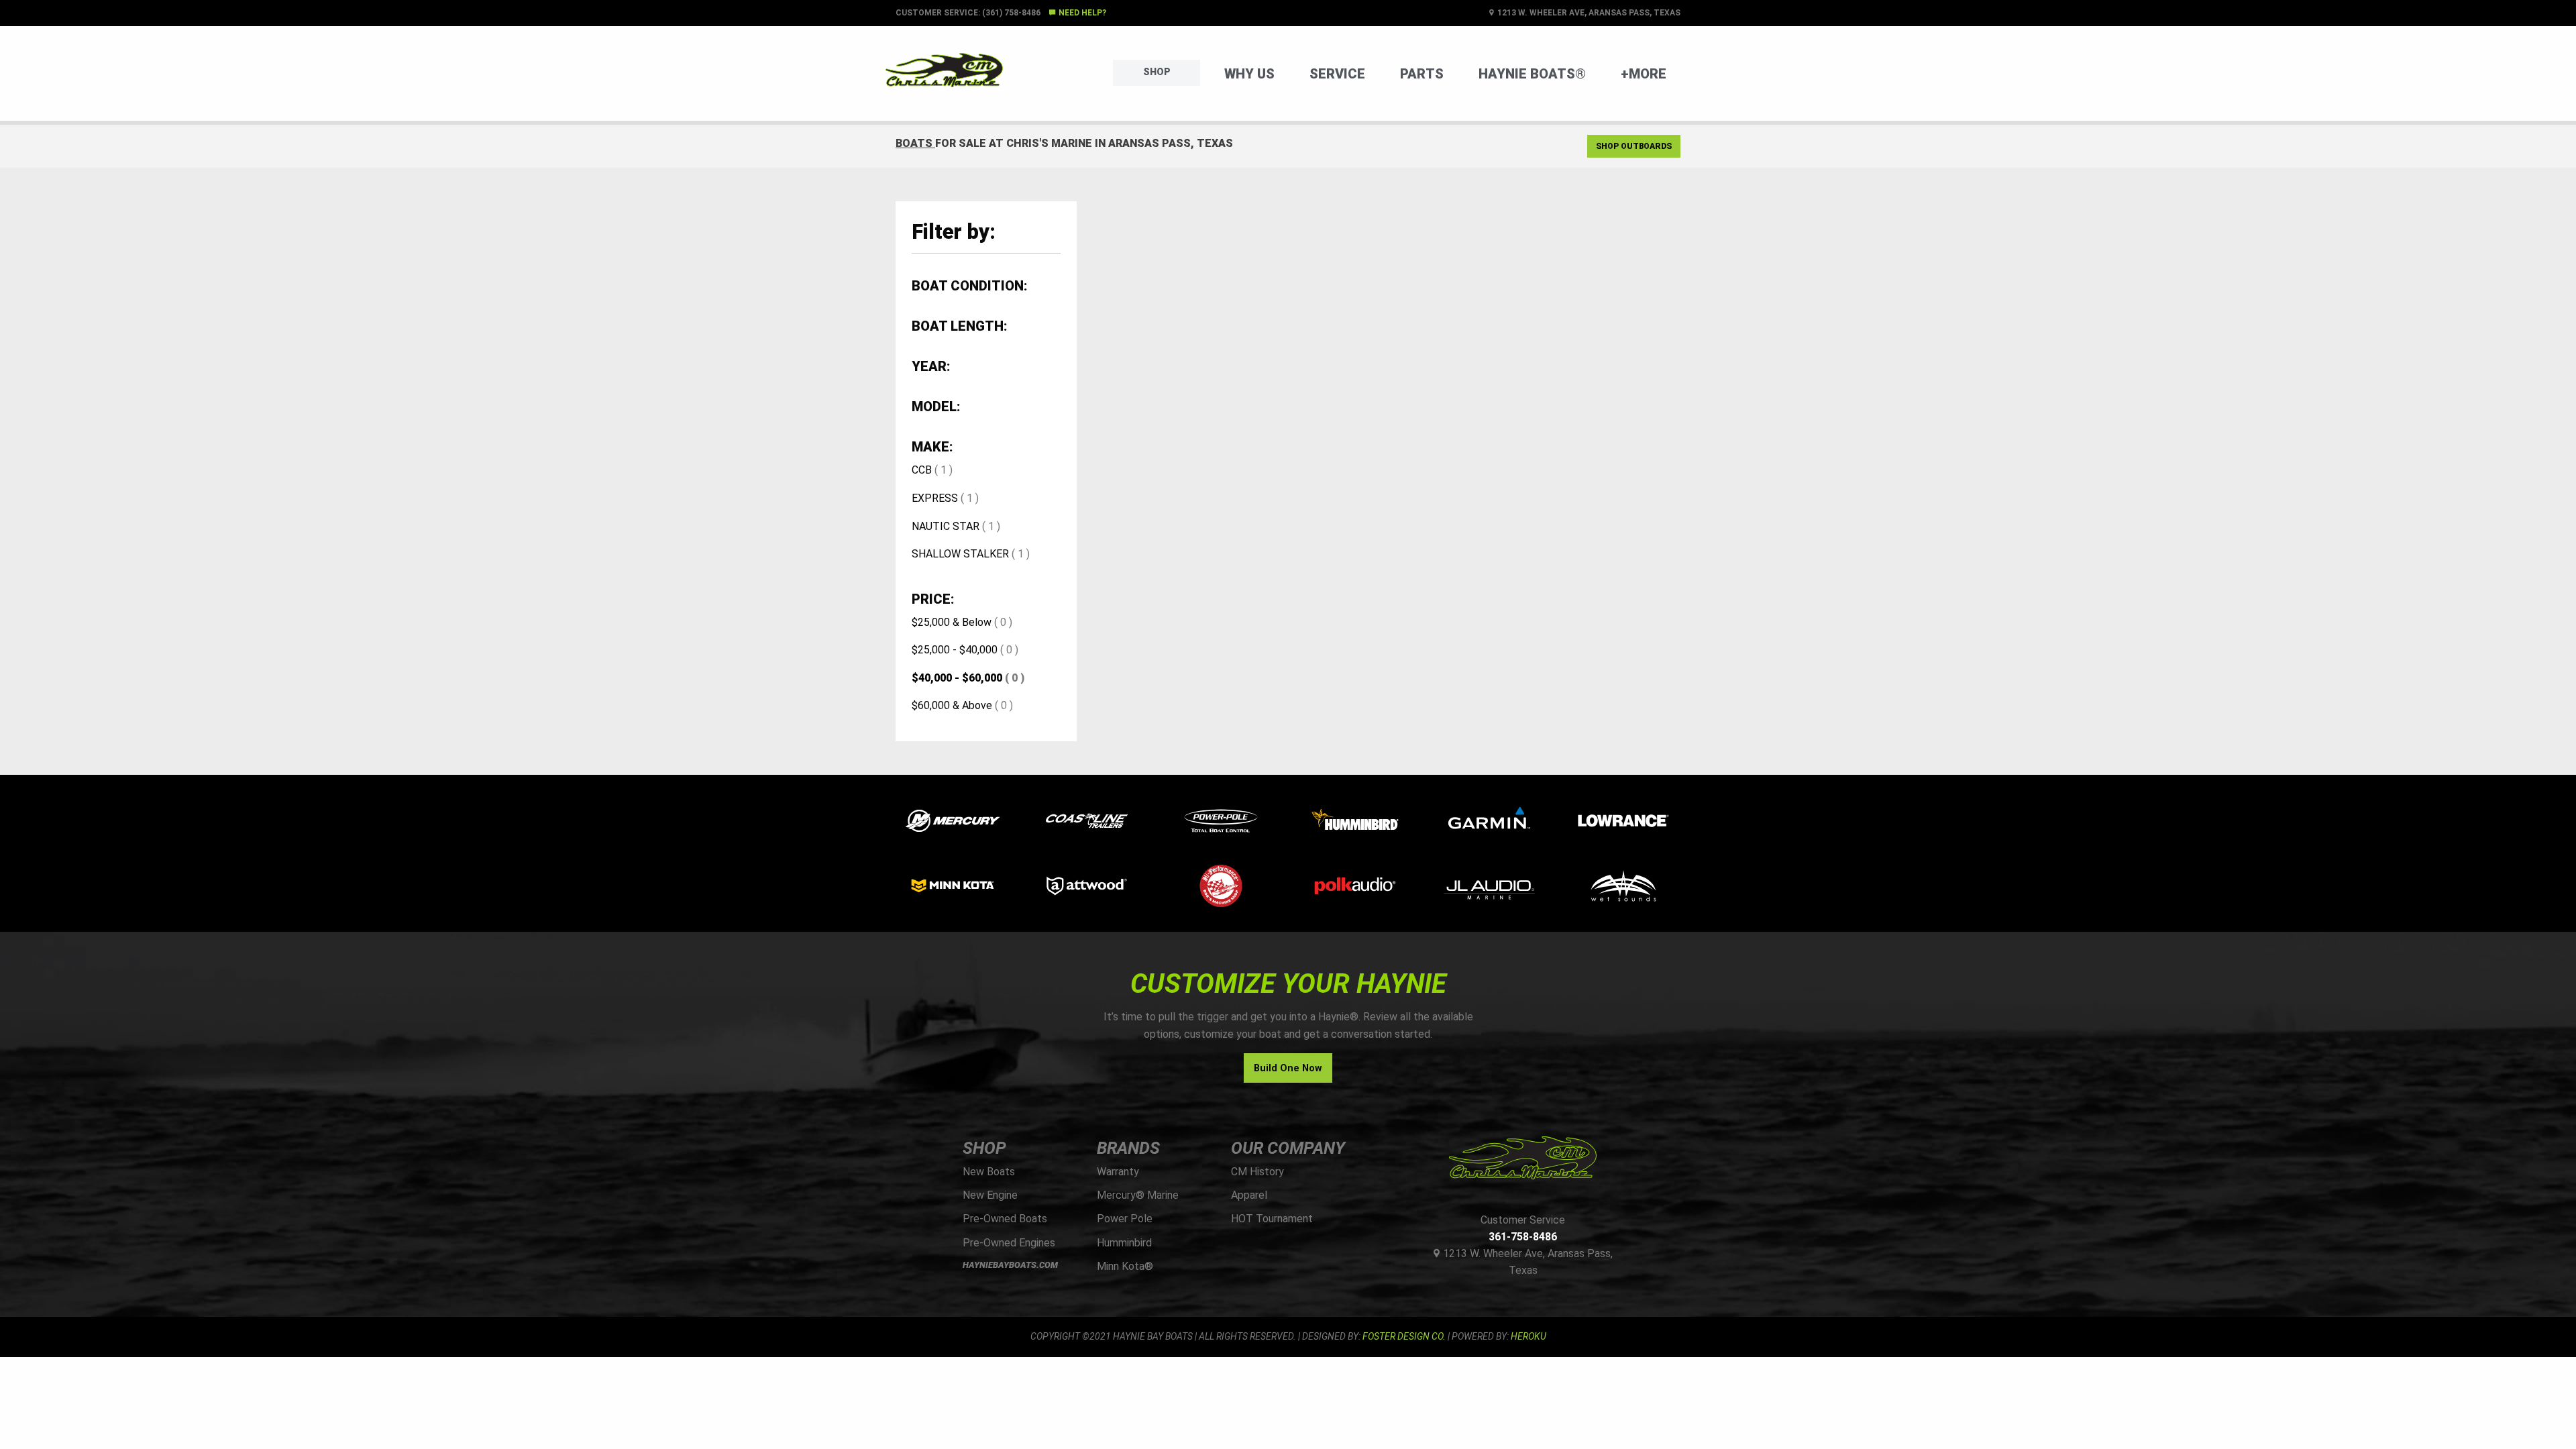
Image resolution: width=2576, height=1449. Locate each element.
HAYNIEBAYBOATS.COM (1010, 1265)
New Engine (990, 1195)
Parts (1422, 74)
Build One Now (1288, 1068)
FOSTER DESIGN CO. (1404, 1336)
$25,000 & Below (952, 622)
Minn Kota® (1125, 1266)
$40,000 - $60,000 (957, 678)
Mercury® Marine (1138, 1195)
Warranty (1118, 1172)
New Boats (989, 1172)
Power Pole (1125, 1219)
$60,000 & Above (952, 705)
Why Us (1249, 74)
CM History (1257, 1172)
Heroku (1528, 1336)
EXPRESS (935, 498)
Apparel (1249, 1195)
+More (1644, 74)
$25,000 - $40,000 (955, 650)
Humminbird (1124, 1243)
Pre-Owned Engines (1009, 1243)
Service (1337, 74)
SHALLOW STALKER (960, 554)
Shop (1157, 72)
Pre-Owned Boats (1005, 1219)
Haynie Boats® (1532, 74)
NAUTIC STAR (946, 526)
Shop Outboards (1634, 146)
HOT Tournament (1272, 1219)
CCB (922, 470)
